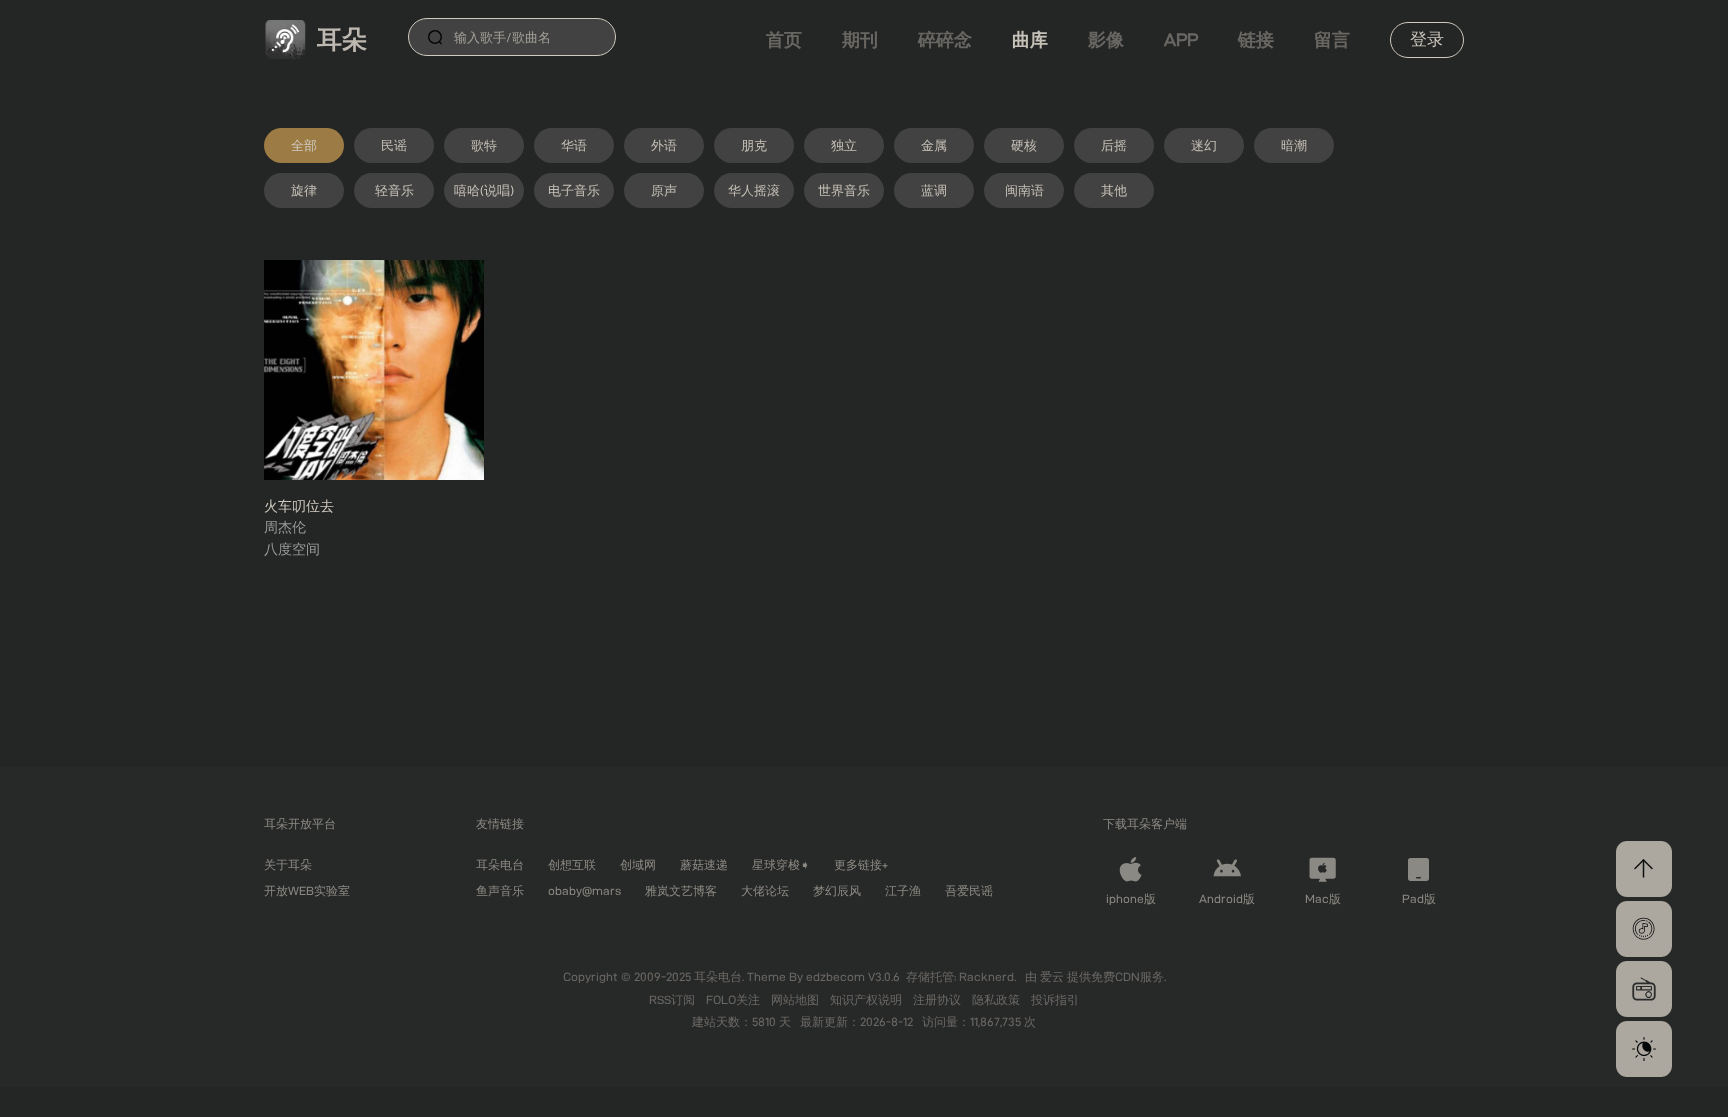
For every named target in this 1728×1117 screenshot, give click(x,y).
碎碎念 (945, 39)
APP (1181, 39)
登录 (1427, 39)
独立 (844, 145)
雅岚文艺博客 (681, 890)
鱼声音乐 (500, 890)
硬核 (1024, 145)
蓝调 (934, 190)
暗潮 (1294, 145)
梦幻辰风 (837, 890)
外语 (664, 145)
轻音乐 (394, 190)
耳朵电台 (500, 864)
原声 (664, 190)
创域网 (638, 864)
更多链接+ (861, 864)
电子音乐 (574, 190)
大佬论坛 (765, 890)
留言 (1332, 39)
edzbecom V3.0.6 (853, 976)
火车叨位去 (299, 506)
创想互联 (572, 864)
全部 (304, 145)
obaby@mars (584, 890)
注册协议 (938, 999)
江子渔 (903, 890)
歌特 (484, 145)
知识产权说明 (867, 999)
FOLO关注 (734, 999)
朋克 (754, 145)
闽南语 (1024, 190)
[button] (1644, 929)
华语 (574, 145)
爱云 (1053, 976)
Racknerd (986, 976)
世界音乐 (844, 190)
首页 (784, 39)
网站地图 (796, 999)
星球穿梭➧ (781, 864)
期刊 (860, 39)
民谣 (394, 145)
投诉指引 (1055, 999)
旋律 (304, 190)
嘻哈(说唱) (484, 190)
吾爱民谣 (969, 890)
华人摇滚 (754, 190)
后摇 (1114, 145)
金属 (934, 145)
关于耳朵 (288, 864)
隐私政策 (997, 999)
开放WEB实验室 (307, 890)
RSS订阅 (673, 999)
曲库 (1030, 39)
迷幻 (1204, 145)
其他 (1114, 190)
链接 (1256, 39)
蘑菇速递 (704, 864)
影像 (1106, 39)
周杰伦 (285, 527)
